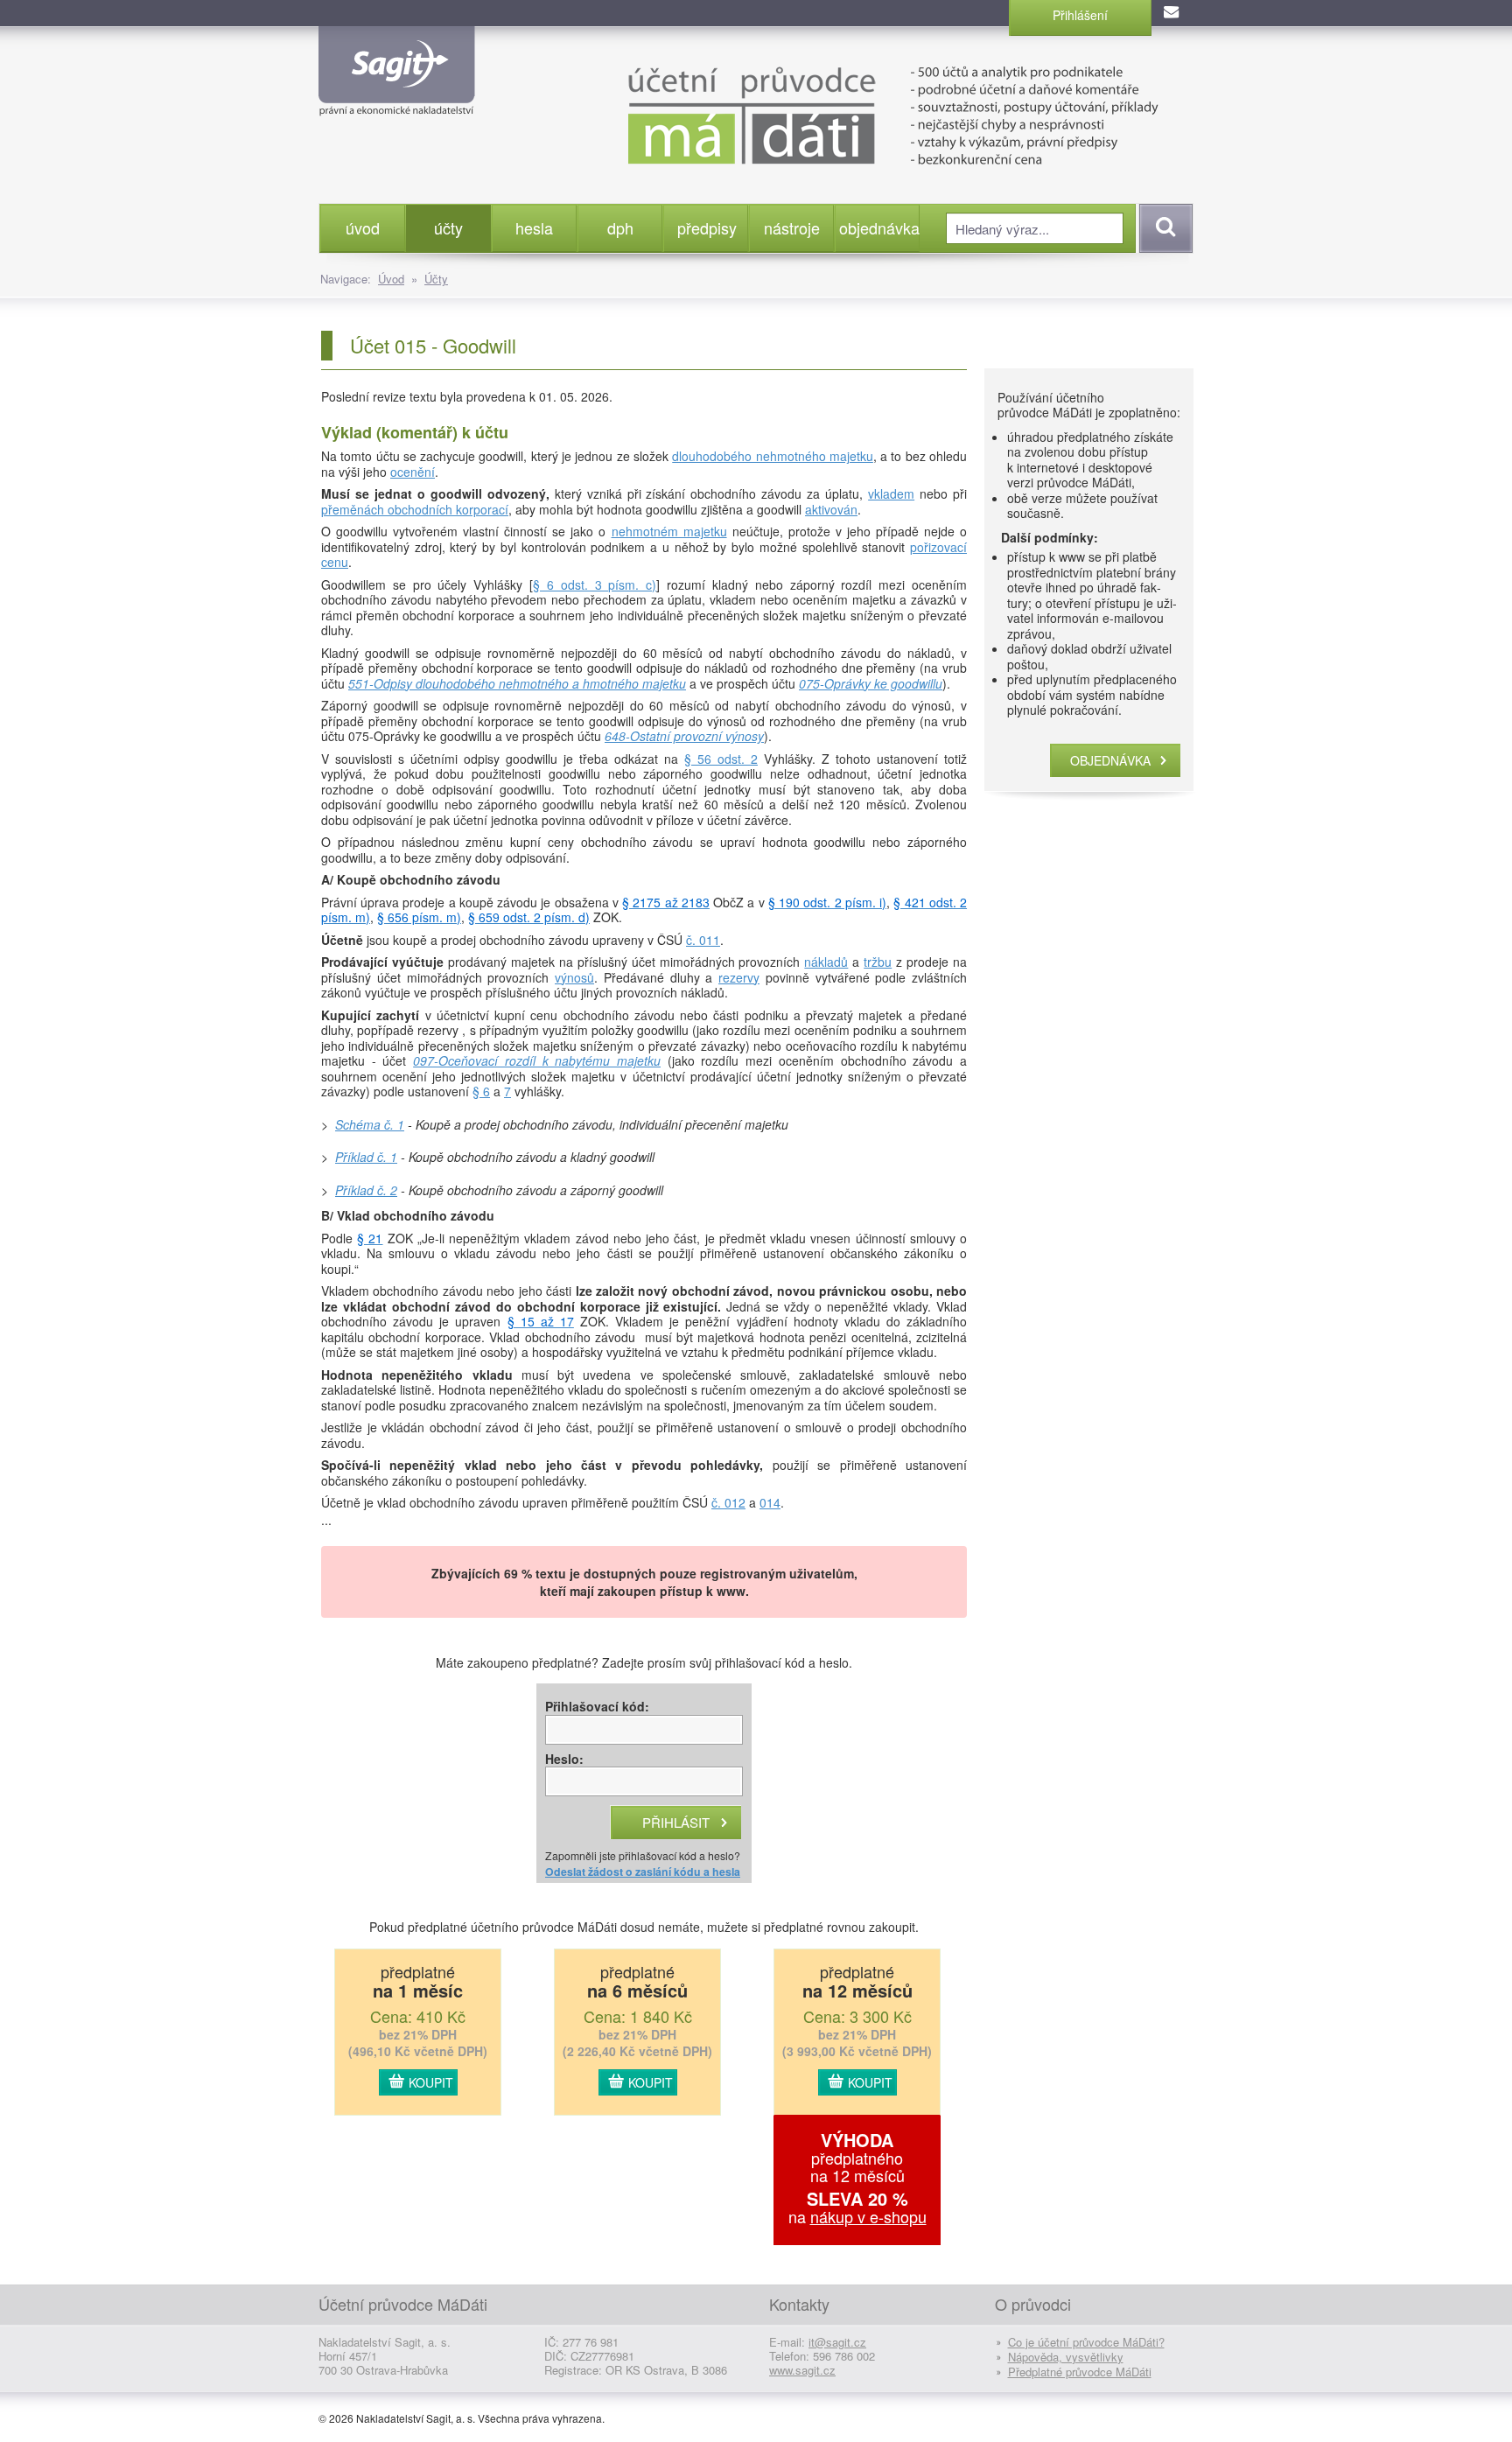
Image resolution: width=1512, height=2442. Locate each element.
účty (448, 227)
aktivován (831, 509)
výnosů (574, 977)
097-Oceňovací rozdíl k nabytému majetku (537, 1060)
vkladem (891, 493)
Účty (436, 279)
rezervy (739, 977)
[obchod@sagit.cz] (1172, 13)
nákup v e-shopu (868, 2216)
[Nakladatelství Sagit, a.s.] (397, 101)
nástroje (792, 227)
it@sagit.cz (837, 2342)
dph (620, 227)
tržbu (878, 962)
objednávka (879, 227)
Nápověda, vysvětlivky (1066, 2357)
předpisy (707, 227)
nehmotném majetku (669, 531)
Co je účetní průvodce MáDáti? (1086, 2342)
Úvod (391, 279)
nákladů (826, 962)
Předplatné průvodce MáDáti (1080, 2372)
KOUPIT (431, 2082)
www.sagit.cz (802, 2370)
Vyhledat (1163, 228)
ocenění (413, 472)
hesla (534, 227)
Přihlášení (1080, 15)
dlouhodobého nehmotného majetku (773, 456)
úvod (363, 227)
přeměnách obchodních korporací (415, 509)
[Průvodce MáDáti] (852, 114)
